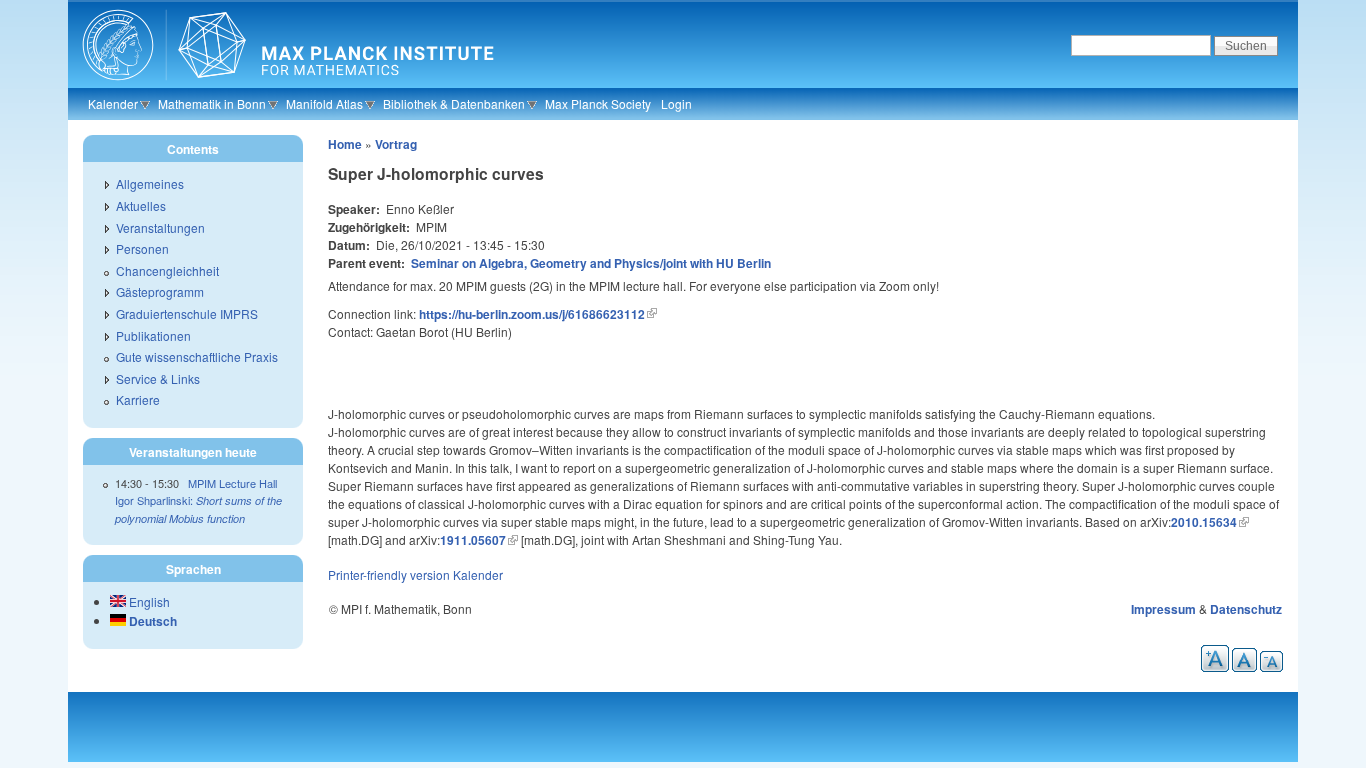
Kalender (113, 103)
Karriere (138, 399)
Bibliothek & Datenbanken (454, 103)
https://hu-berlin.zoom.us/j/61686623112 (532, 314)
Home (345, 144)
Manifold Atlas (324, 103)
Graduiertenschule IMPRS (187, 313)
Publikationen (153, 335)
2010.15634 (1204, 522)
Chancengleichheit (167, 270)
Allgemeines (150, 183)
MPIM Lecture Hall (232, 483)
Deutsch (151, 621)
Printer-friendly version (389, 574)
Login (676, 103)
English (148, 601)
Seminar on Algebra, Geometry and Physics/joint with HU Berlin (591, 263)
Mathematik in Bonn (212, 103)
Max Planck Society (598, 103)
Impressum (1163, 609)
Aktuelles (141, 205)
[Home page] (285, 85)
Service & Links (158, 378)
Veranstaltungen (160, 227)
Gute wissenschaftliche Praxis (197, 356)
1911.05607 (473, 540)
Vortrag (396, 144)
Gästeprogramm (160, 291)
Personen (142, 248)
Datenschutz (1246, 609)
